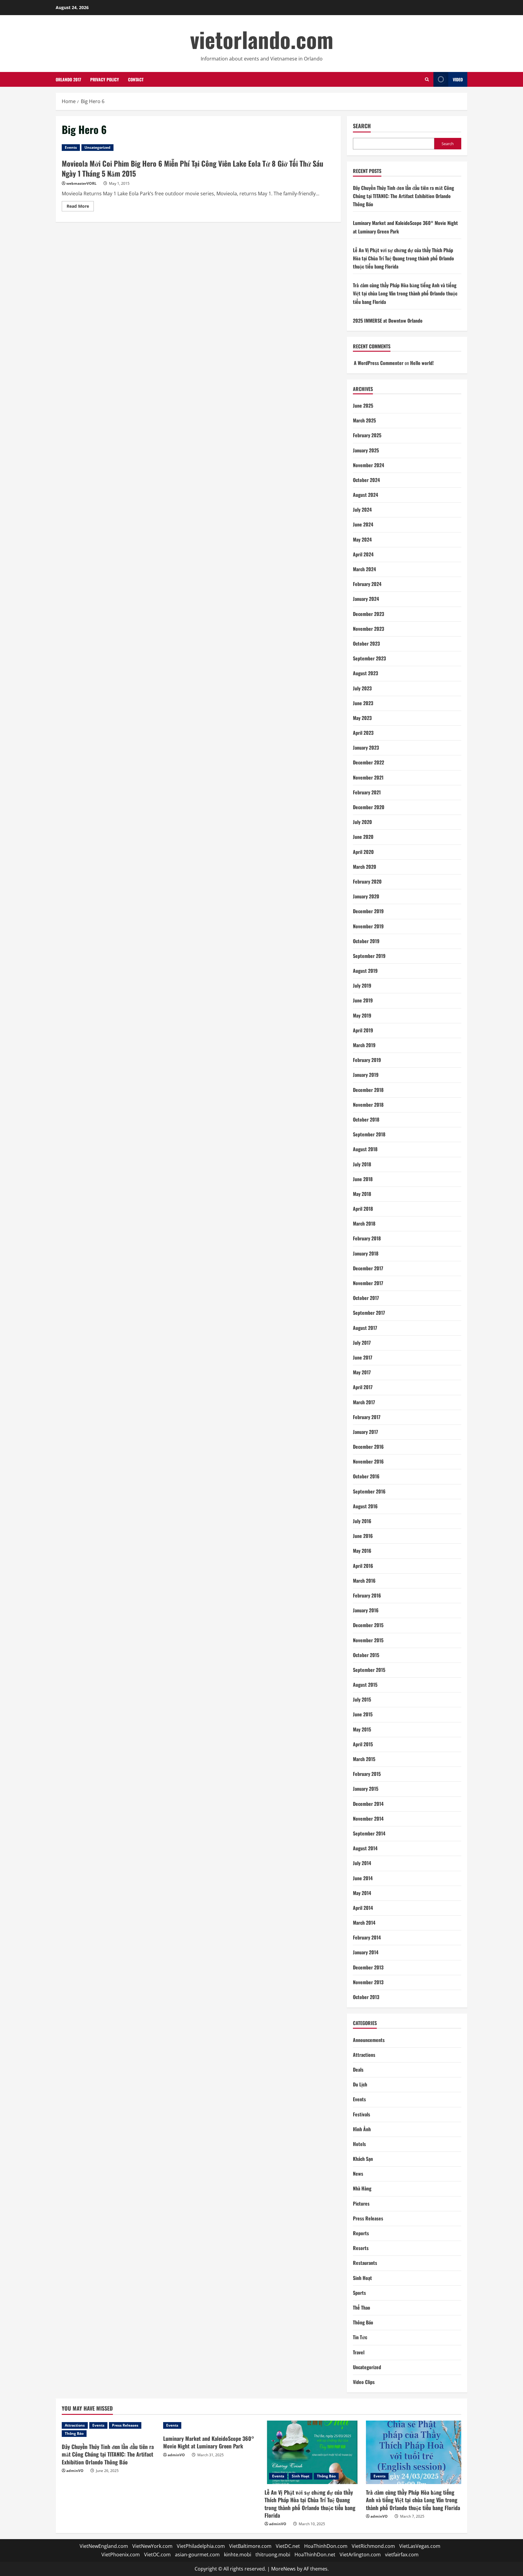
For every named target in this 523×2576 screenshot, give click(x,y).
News (358, 2174)
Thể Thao (362, 2307)
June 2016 (363, 1536)
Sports (359, 2293)
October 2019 (366, 941)
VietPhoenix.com (121, 2555)
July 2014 (362, 1863)
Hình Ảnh (362, 2129)
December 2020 (369, 807)
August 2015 (365, 1685)
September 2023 (369, 658)
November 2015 (368, 1640)
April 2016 (363, 1566)
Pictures (361, 2203)
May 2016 (362, 1551)
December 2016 (368, 1447)
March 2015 (364, 1759)
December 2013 (368, 1967)
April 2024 (363, 554)
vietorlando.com (262, 39)
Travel (359, 2352)
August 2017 (365, 1328)
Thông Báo (363, 2322)
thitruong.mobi (273, 2555)
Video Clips (364, 2382)
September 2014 (369, 1833)
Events (71, 147)
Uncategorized (97, 147)
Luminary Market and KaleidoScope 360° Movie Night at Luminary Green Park (209, 2442)
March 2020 (365, 867)
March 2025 (364, 420)
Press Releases (368, 2218)
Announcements (369, 2040)
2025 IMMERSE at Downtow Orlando (388, 321)
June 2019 (363, 1000)
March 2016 (364, 1581)
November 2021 (368, 777)
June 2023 (363, 703)
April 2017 (363, 1387)
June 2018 (363, 1179)
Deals (358, 2070)
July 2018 (362, 1164)
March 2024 (364, 569)
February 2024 (367, 584)
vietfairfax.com (402, 2555)
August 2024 (365, 495)
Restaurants (365, 2263)
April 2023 (363, 733)
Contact (136, 79)
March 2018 (364, 1223)
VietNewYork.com (152, 2546)
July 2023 (362, 688)
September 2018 (369, 1134)
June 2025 (363, 405)
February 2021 (367, 792)
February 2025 (367, 435)
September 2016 (369, 1491)
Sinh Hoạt (362, 2278)
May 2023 (362, 718)
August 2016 (365, 1506)
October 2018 (366, 1119)
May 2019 (362, 1015)
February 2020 (367, 881)
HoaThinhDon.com (326, 2546)
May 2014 (362, 1893)
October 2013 (366, 1997)
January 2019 (366, 1075)
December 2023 (368, 614)
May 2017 (362, 1372)
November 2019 (368, 926)
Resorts (361, 2248)
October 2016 (366, 1476)
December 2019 (368, 911)
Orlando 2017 (68, 79)
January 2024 (366, 599)
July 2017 (362, 1343)
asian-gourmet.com (197, 2555)
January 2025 (366, 450)
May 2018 (362, 1194)
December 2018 (368, 1090)
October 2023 (366, 643)
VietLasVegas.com (420, 2546)
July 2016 (362, 1521)
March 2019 (364, 1045)
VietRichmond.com (373, 2546)
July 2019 (362, 985)
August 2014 (365, 1848)
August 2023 (365, 673)
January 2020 (366, 896)
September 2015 (369, 1670)
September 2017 (369, 1313)
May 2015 (362, 1729)
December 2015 (368, 1625)
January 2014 (366, 1952)
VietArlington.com (360, 2555)
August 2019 (365, 971)
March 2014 (364, 1923)
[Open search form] (427, 79)
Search (362, 126)
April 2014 (363, 1908)
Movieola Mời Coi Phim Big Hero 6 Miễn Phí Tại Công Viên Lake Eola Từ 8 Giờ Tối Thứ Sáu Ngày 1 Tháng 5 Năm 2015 (192, 168)
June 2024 (363, 524)
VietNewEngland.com (104, 2546)
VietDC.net (288, 2546)
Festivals (362, 2114)
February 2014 (367, 1937)
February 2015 (367, 1774)
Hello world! (422, 363)
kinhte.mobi (238, 2555)
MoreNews (283, 2569)
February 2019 (367, 1060)
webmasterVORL (81, 183)
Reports (361, 2233)
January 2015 (366, 1789)
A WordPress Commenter (379, 363)
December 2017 (368, 1268)
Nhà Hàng (362, 2188)
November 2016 (368, 1461)
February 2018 (367, 1238)
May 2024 (362, 539)
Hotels (359, 2144)
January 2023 (366, 747)
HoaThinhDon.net (315, 2555)
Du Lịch (360, 2084)
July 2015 (362, 1699)
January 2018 (366, 1253)
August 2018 (365, 1149)
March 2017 (364, 1402)
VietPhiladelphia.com (201, 2546)
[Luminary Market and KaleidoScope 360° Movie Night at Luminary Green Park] (211, 2425)
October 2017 (366, 1298)
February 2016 (367, 1595)
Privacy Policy (105, 79)
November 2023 (368, 629)
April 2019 (363, 1030)
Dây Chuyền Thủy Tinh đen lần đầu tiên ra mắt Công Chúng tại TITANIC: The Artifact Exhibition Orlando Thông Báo (403, 196)
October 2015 (366, 1655)
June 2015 (363, 1714)
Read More (80, 207)
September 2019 (369, 956)
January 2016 (366, 1610)
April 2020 (363, 852)
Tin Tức (360, 2337)
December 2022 (368, 762)
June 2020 (363, 837)
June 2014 (363, 1878)
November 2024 (368, 465)
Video (458, 79)
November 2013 (368, 1982)
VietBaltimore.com (250, 2546)
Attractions (364, 2055)
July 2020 (362, 822)
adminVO (75, 2471)
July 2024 (362, 510)
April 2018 (363, 1209)
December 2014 (368, 1804)
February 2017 (367, 1417)
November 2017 (368, 1283)
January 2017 (365, 1432)
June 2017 (363, 1357)
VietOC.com (157, 2555)
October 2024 (366, 480)
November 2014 (368, 1819)
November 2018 (368, 1105)
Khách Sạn (363, 2159)
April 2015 (363, 1744)
